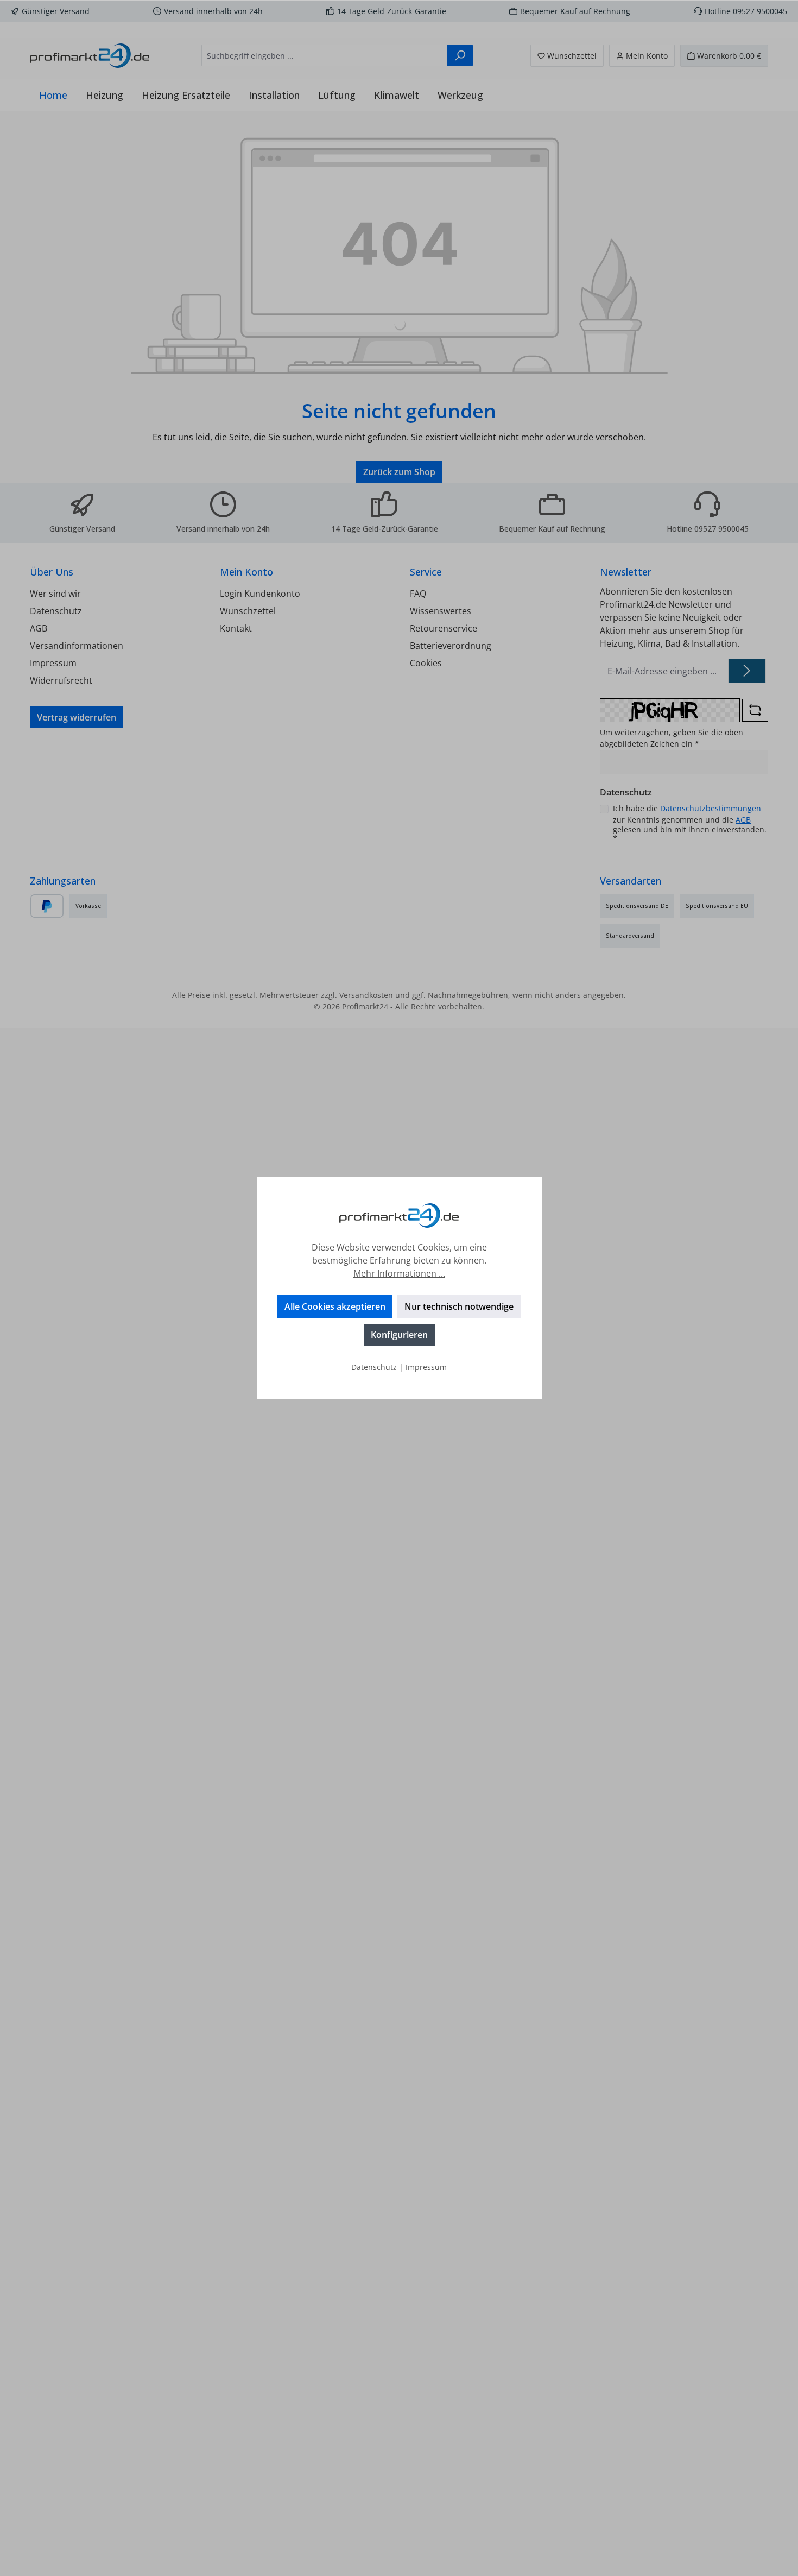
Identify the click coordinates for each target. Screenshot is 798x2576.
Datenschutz (374, 1367)
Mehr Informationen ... (399, 1273)
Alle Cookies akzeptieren (335, 1306)
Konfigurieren (399, 1335)
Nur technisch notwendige (459, 1306)
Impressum (426, 1367)
